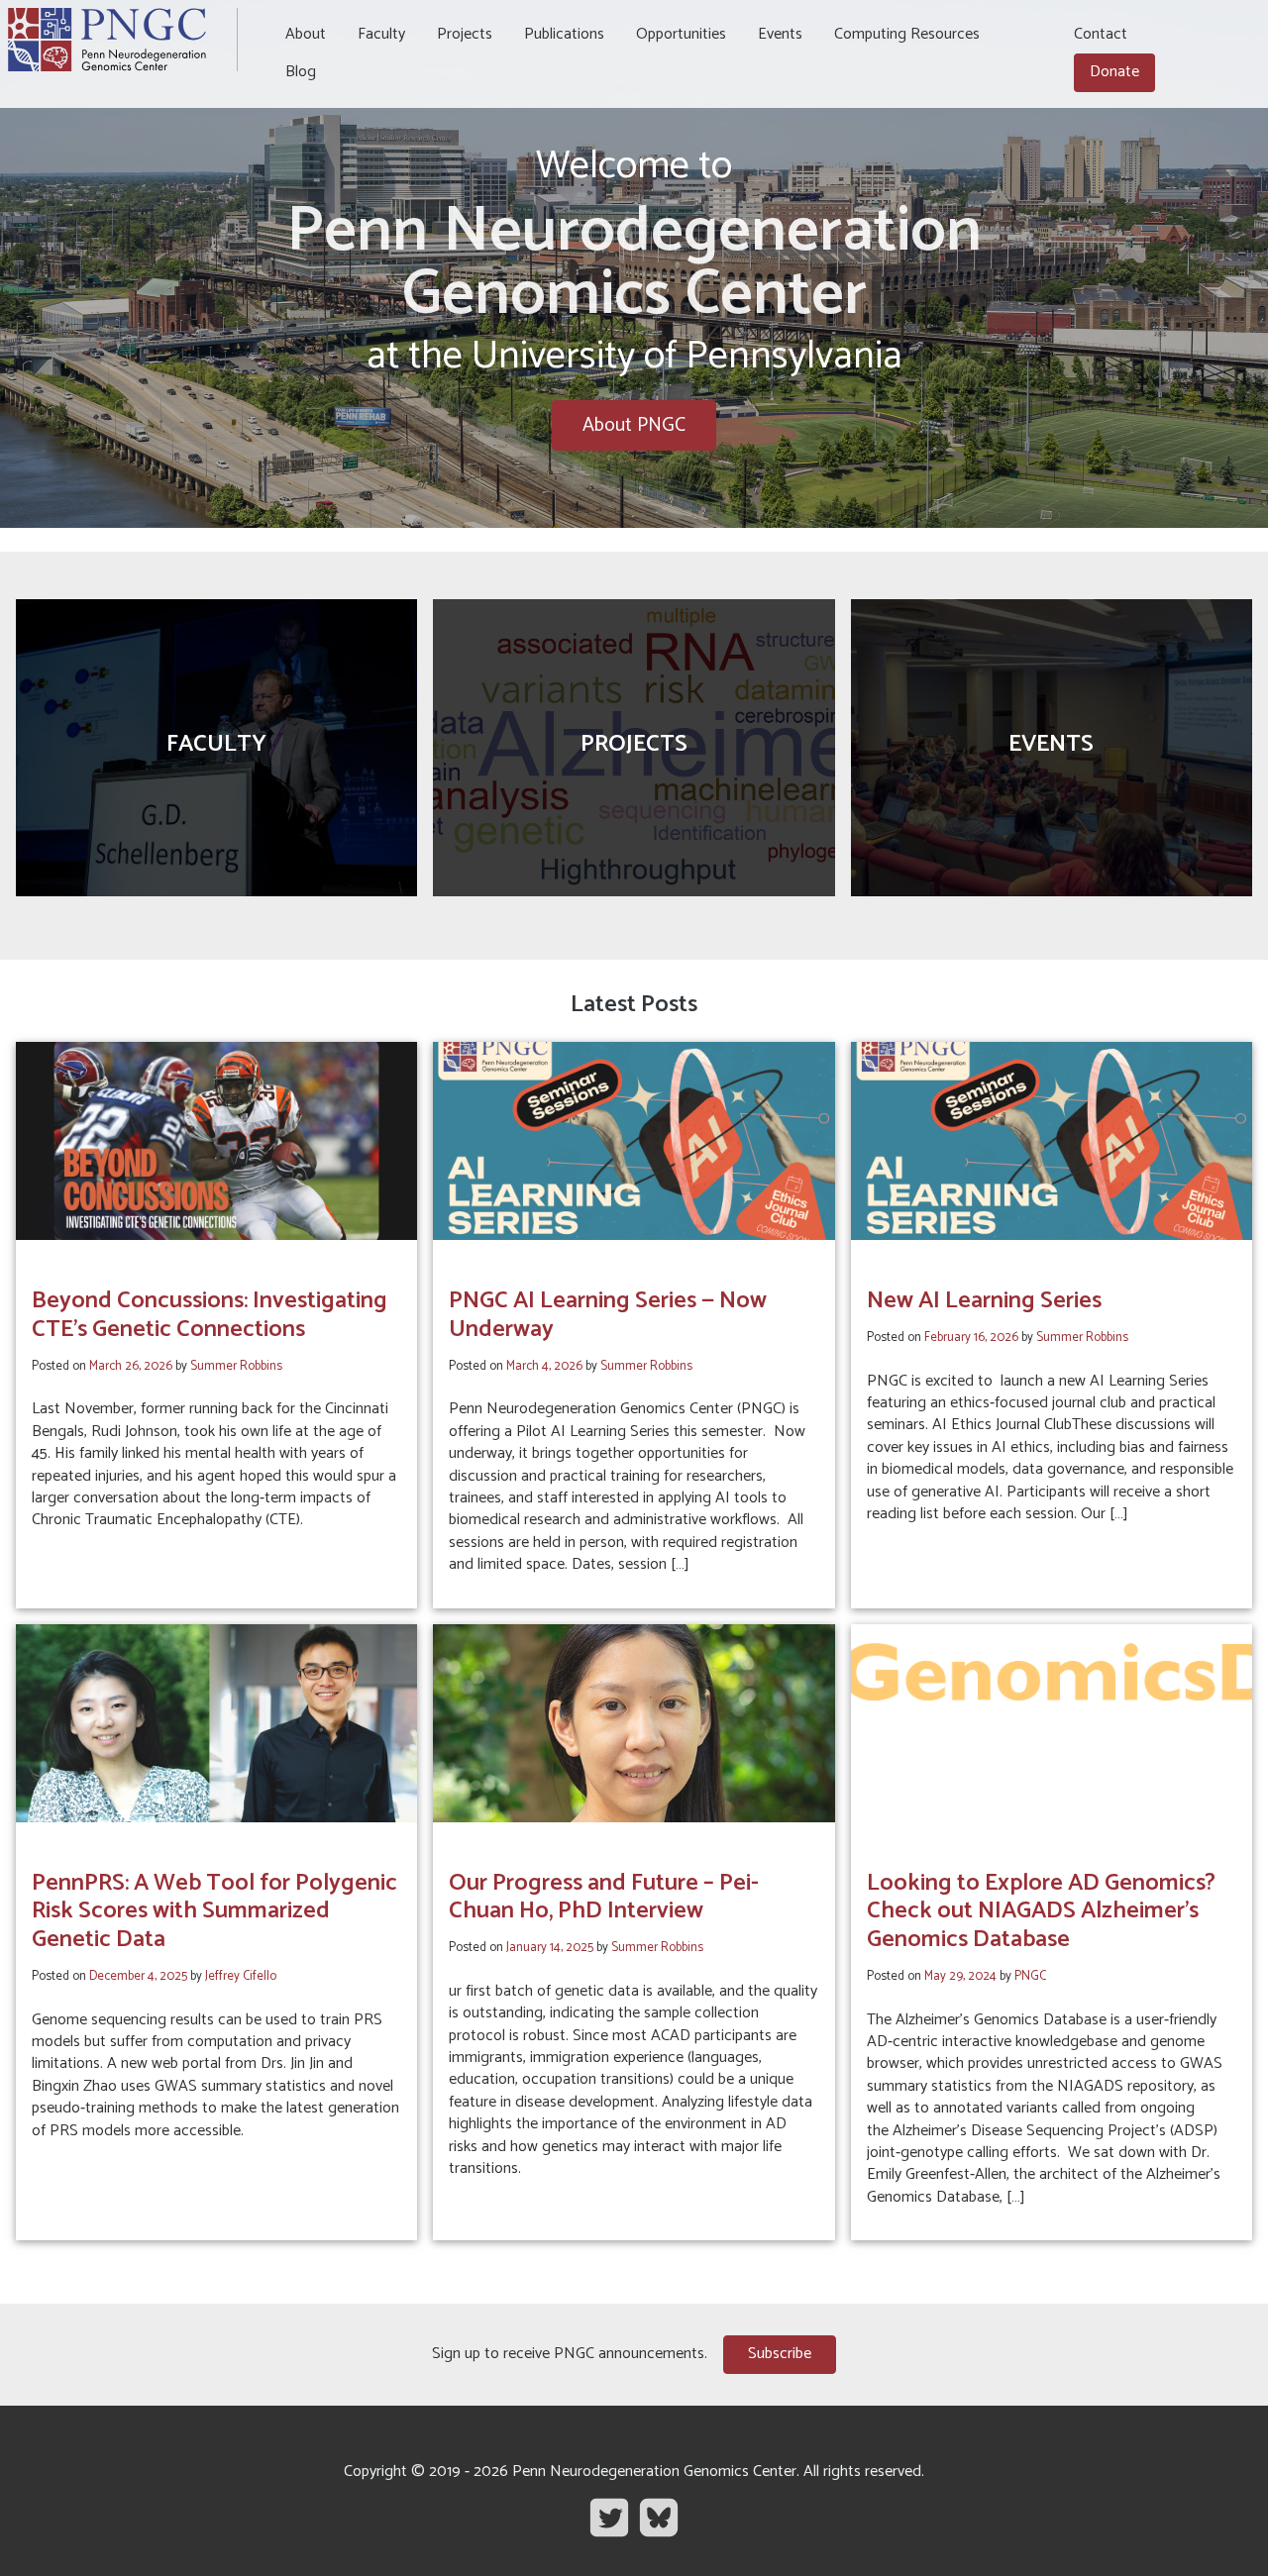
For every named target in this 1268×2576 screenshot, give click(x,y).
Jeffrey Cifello (241, 1976)
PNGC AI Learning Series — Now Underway (608, 1315)
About (306, 34)
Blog (301, 72)
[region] (634, 264)
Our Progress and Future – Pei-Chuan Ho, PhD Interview (604, 1898)
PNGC (1030, 1976)
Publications (564, 34)
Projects (465, 34)
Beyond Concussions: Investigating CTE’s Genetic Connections (210, 1315)
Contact (1101, 34)
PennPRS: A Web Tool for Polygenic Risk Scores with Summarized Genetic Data (214, 1912)
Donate (1114, 72)
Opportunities (681, 34)
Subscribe (780, 2354)
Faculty (381, 34)
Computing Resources (907, 34)
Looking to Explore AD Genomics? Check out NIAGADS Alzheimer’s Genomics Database (1041, 1912)
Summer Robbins (236, 1366)
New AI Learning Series (984, 1301)
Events (780, 34)
